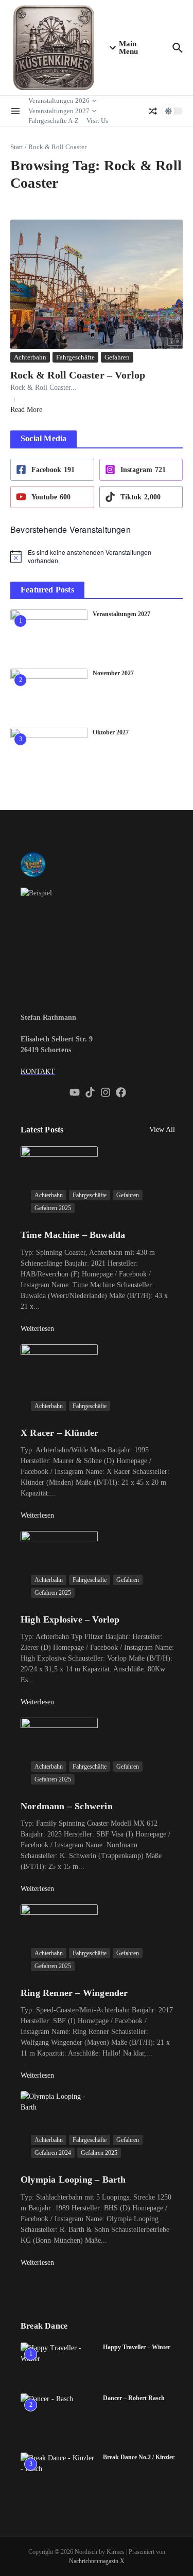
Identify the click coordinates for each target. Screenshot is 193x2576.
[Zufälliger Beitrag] (153, 111)
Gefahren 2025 (53, 1208)
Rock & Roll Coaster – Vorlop (78, 375)
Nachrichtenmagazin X (97, 2561)
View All (162, 1130)
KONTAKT (38, 1071)
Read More (26, 410)
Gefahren (117, 357)
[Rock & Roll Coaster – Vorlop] (97, 284)
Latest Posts (42, 1130)
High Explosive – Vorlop (70, 1619)
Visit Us (97, 121)
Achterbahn (30, 357)
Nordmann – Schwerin (67, 1806)
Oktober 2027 (111, 732)
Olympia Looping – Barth (73, 2179)
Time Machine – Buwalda (73, 1235)
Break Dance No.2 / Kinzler (139, 2457)
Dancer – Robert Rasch (134, 2398)
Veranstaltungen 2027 (59, 111)
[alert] (97, 557)
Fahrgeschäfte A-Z (54, 121)
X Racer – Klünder (59, 1433)
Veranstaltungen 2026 (59, 101)
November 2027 (113, 673)
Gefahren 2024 (53, 2153)
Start (17, 147)
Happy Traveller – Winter (137, 2347)
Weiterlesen (37, 1329)
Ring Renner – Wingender (74, 1993)
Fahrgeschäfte (75, 357)
